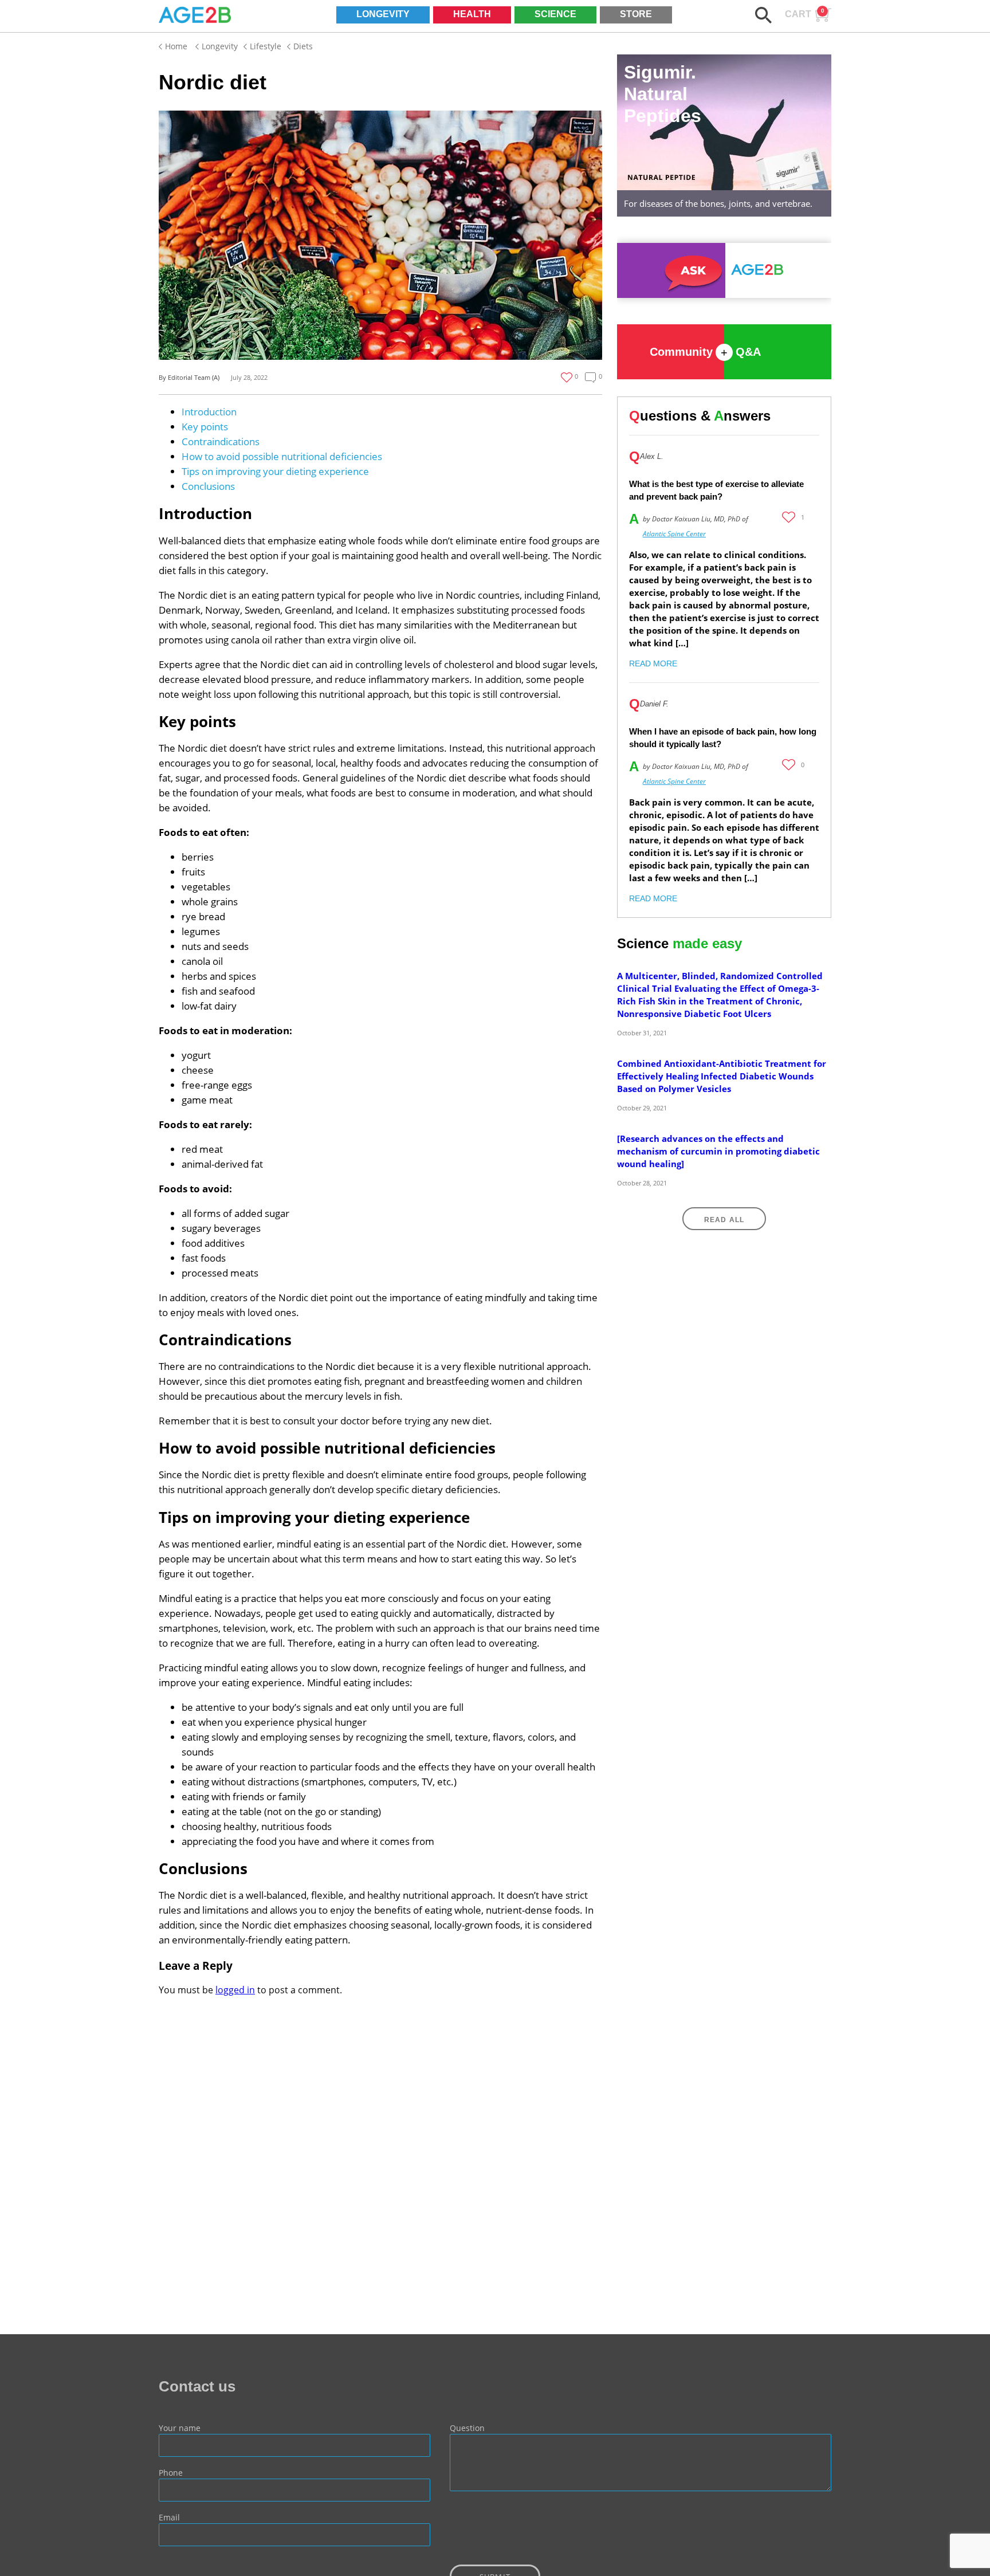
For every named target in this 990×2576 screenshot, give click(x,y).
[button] (763, 15)
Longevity (383, 14)
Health (472, 14)
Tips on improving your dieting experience (275, 471)
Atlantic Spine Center (674, 534)
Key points (205, 427)
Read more (653, 663)
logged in (235, 1990)
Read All (724, 1220)
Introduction (209, 412)
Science (555, 14)
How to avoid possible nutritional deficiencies (282, 456)
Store (636, 14)
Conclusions (208, 486)
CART (805, 13)
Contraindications (221, 441)
